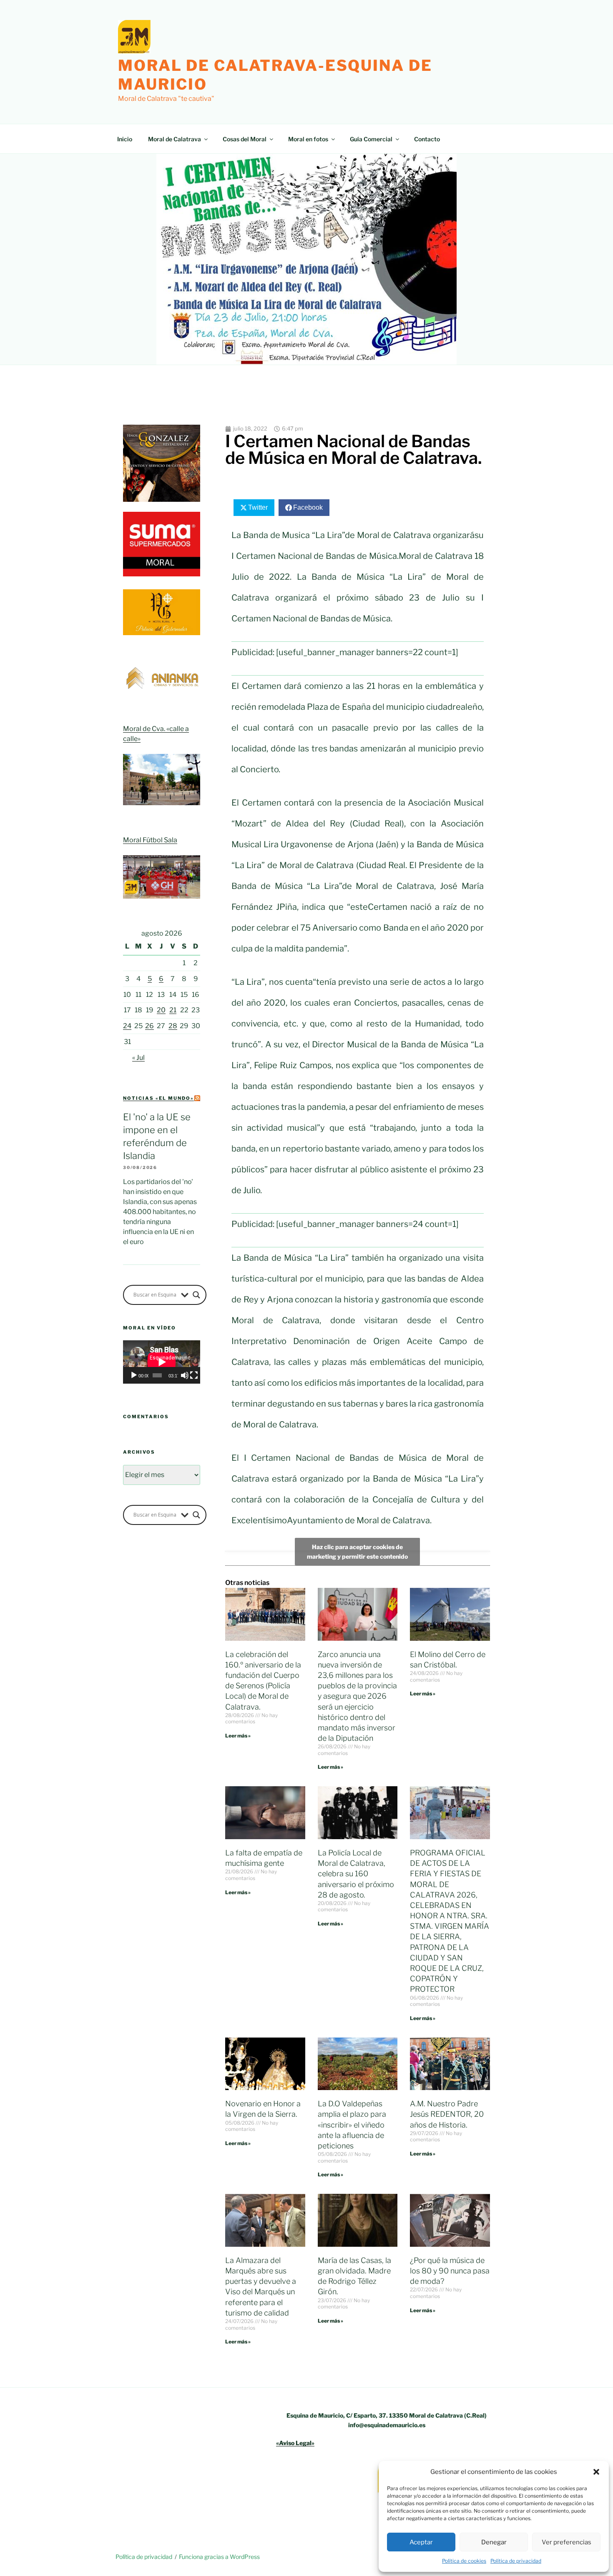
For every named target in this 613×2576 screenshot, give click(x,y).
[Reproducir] (134, 1375)
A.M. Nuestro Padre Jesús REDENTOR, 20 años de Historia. (447, 2114)
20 (161, 1010)
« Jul (138, 1058)
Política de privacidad (516, 2561)
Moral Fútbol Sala (150, 840)
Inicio (125, 139)
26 (149, 1026)
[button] (596, 2472)
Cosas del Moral (245, 139)
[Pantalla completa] (194, 1375)
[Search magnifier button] (196, 1295)
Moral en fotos (308, 139)
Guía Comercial (371, 139)
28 (173, 1026)
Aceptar (421, 2542)
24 (127, 1026)
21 (173, 1010)
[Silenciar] (185, 1375)
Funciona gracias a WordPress (219, 2557)
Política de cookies (464, 2561)
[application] (162, 1362)
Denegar (494, 2542)
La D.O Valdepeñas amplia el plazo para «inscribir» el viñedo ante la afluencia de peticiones (352, 2125)
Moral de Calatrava (175, 139)
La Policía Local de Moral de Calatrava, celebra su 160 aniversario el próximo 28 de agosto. (356, 1874)
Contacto (427, 139)
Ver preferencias (567, 2542)
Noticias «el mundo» (158, 1098)
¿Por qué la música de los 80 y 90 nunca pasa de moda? (450, 2271)
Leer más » (238, 1736)
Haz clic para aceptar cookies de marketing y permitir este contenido (357, 1552)
